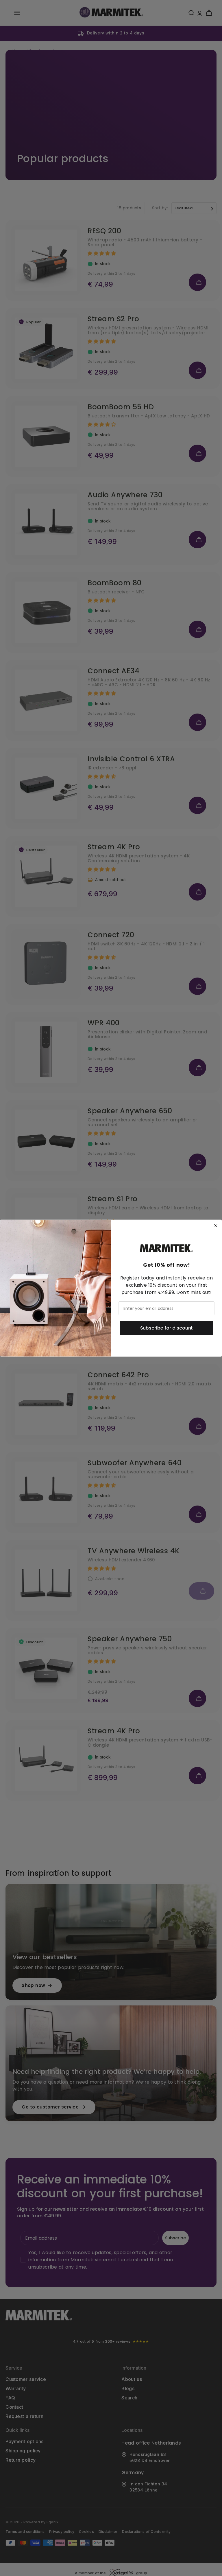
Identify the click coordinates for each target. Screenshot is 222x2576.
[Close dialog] (216, 1226)
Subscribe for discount (167, 1328)
